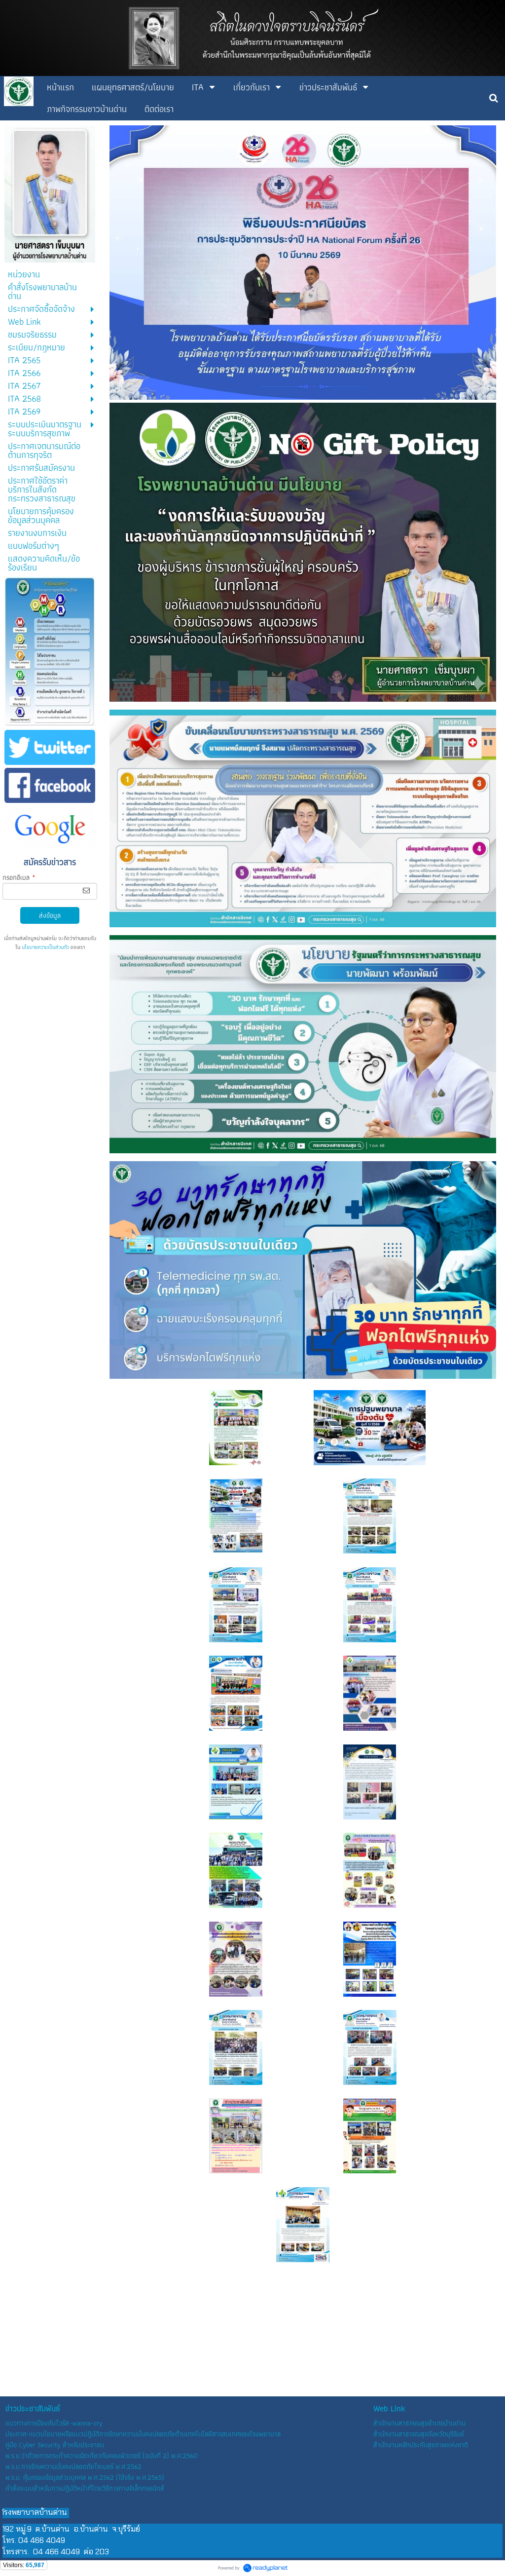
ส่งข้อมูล (50, 915)
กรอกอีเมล (19, 877)
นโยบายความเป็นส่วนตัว (45, 947)
